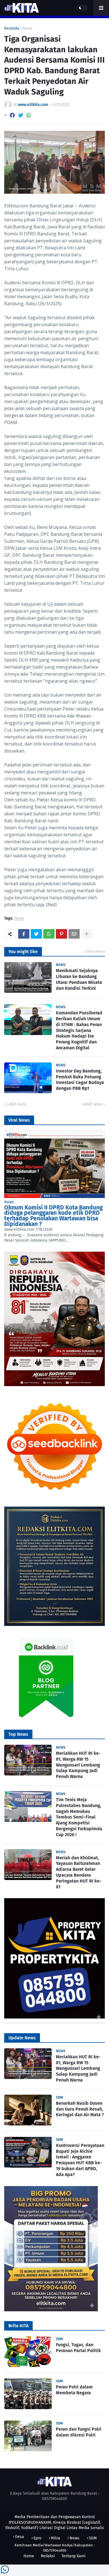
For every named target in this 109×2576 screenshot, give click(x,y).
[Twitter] (21, 115)
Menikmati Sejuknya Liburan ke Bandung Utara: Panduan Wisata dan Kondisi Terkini (79, 979)
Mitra (55, 2538)
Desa (20, 2537)
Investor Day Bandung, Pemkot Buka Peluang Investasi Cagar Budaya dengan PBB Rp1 (80, 1080)
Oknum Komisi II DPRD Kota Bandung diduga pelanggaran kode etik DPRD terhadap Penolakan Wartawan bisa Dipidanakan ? (53, 1216)
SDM (93, 2538)
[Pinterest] (61, 934)
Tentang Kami (74, 2556)
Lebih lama (92, 1104)
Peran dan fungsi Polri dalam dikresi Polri (79, 2432)
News (28, 29)
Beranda (12, 29)
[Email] (74, 934)
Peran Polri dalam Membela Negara (74, 2390)
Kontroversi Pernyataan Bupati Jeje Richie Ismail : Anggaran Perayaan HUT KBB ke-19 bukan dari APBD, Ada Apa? (80, 2160)
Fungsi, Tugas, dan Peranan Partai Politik (78, 2348)
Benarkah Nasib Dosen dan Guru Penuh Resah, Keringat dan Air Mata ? (80, 2109)
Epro (37, 2538)
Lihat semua (95, 951)
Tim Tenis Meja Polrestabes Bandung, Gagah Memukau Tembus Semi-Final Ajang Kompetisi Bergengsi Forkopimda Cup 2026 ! (79, 1817)
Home (29, 2556)
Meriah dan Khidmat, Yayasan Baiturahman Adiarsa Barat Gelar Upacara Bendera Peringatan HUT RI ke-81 (79, 1872)
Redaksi (48, 2556)
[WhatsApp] (29, 115)
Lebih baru (16, 1104)
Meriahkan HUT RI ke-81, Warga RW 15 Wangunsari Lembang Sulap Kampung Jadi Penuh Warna (78, 1765)
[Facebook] (12, 115)
